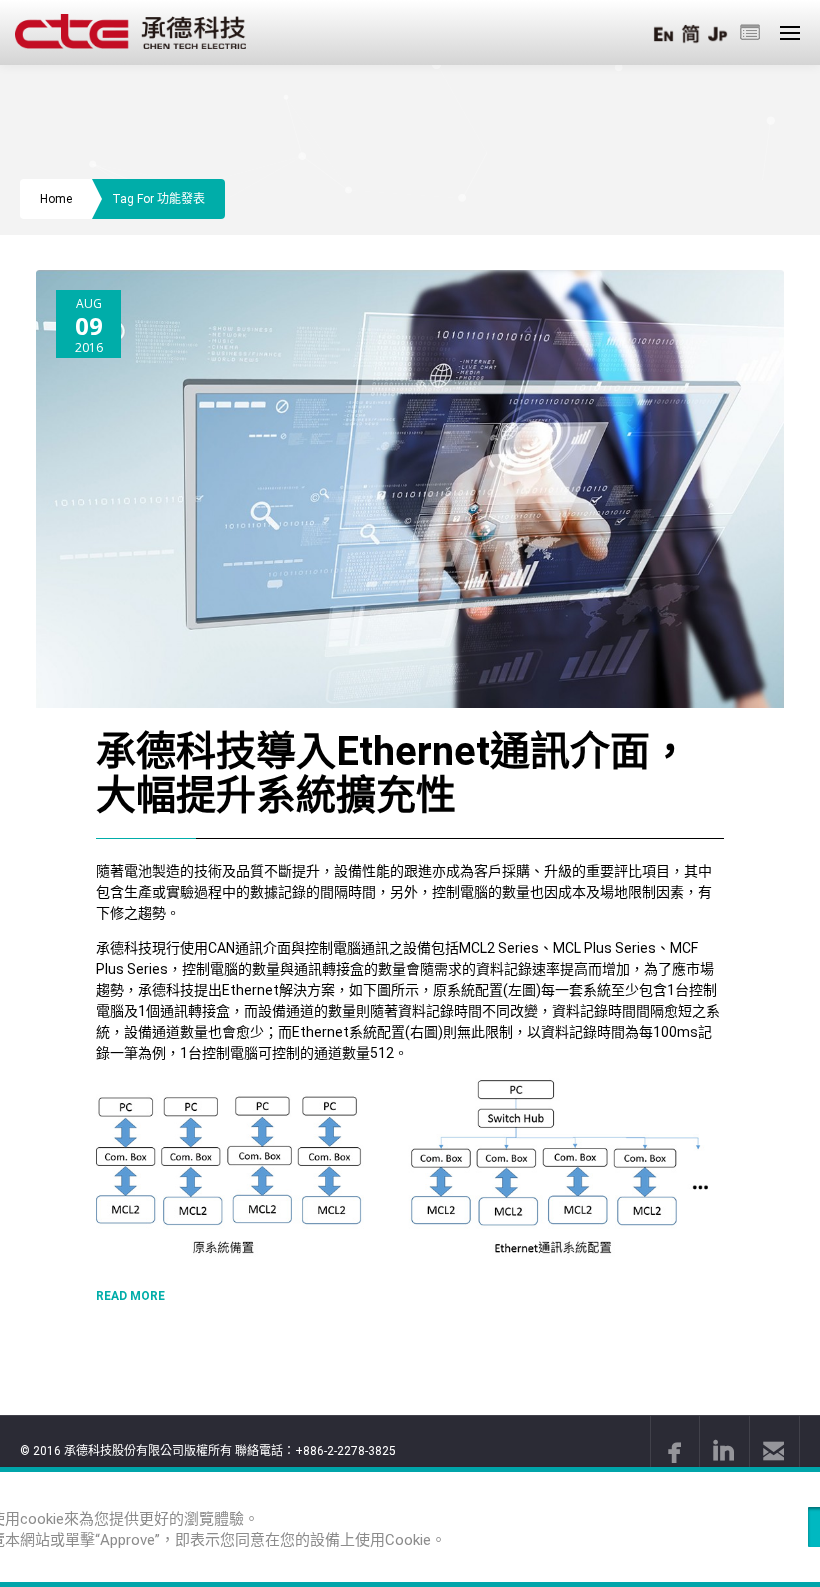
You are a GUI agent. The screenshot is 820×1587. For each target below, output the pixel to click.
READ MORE (130, 1296)
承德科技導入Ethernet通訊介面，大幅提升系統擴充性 (393, 773)
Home (56, 199)
